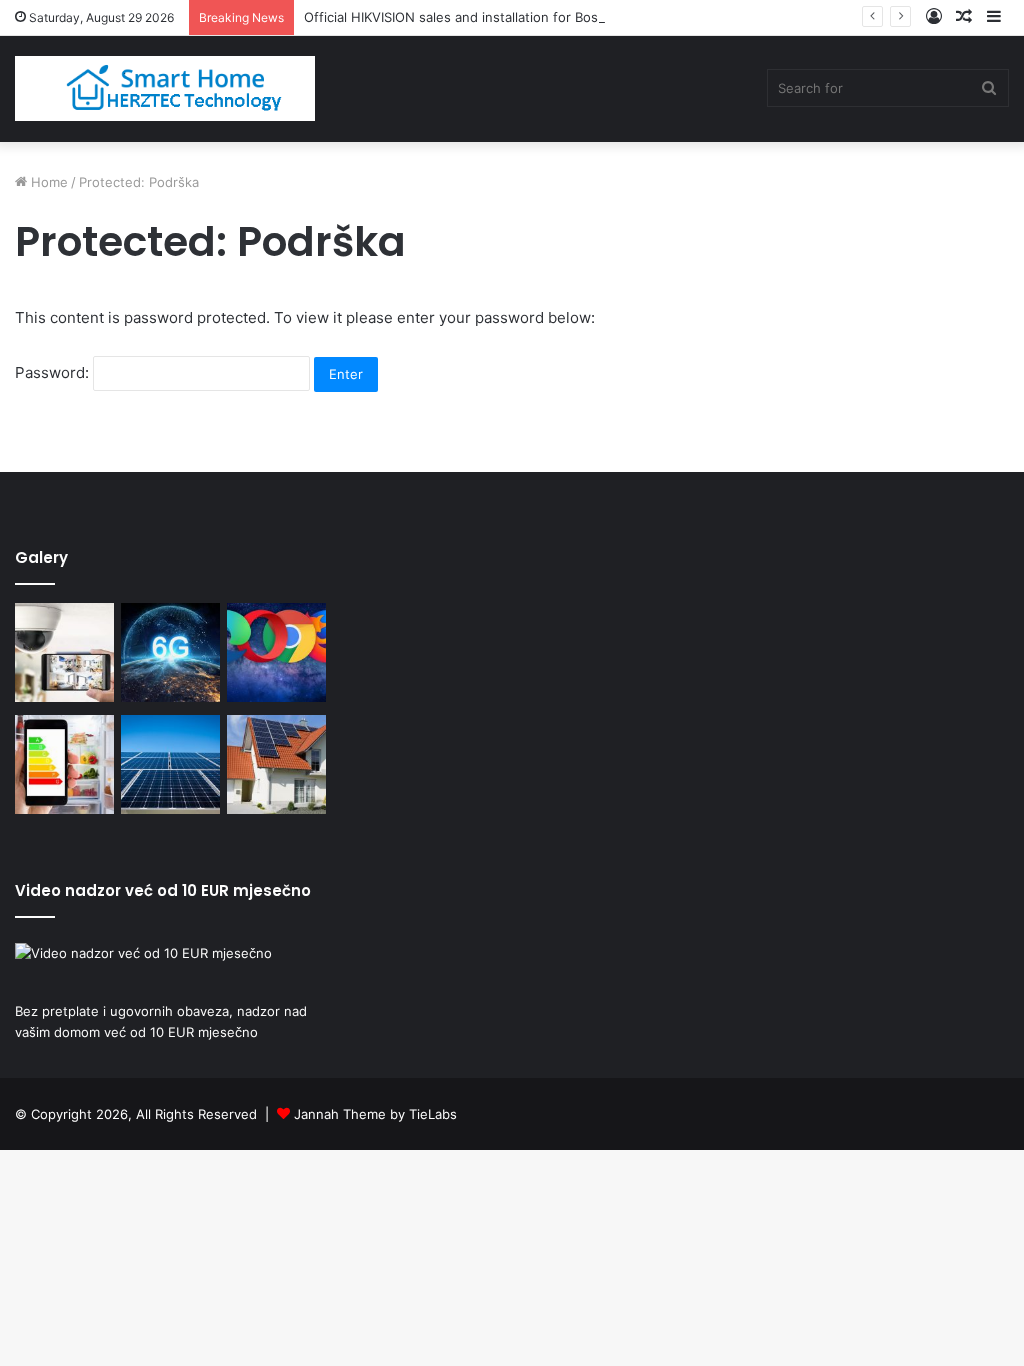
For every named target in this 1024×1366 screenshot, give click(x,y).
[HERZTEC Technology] (165, 88)
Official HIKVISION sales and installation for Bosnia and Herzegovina (515, 17)
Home (47, 182)
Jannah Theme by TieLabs (375, 1114)
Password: (54, 372)
